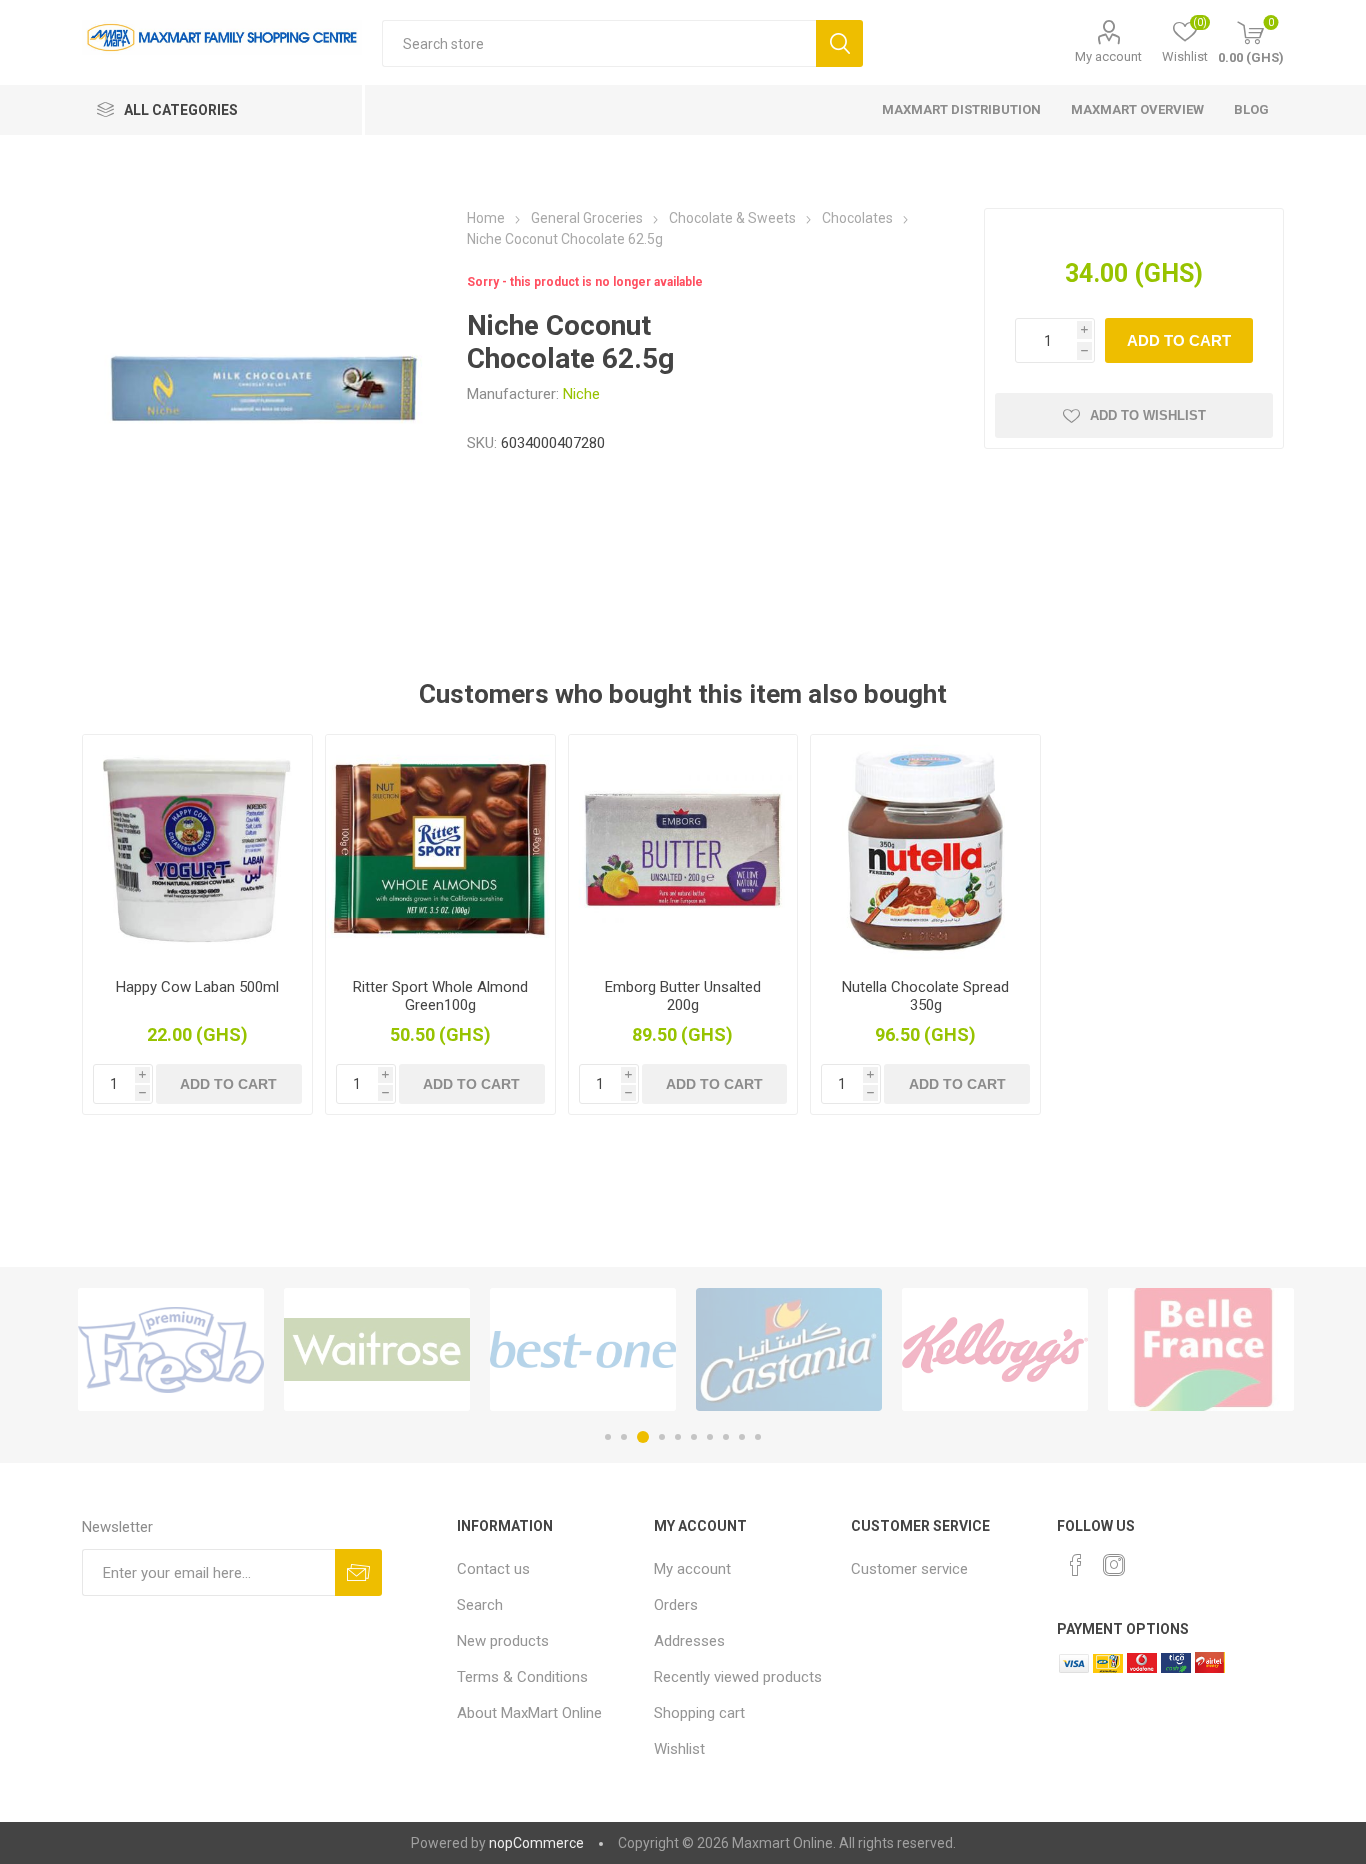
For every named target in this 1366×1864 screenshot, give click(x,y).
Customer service (909, 1569)
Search (839, 43)
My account (1108, 56)
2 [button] (624, 1437)
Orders (676, 1605)
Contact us (493, 1569)
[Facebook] (1076, 1565)
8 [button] (726, 1437)
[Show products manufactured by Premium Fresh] (171, 1349)
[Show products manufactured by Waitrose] (377, 1349)
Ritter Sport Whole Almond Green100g (440, 996)
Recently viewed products (738, 1677)
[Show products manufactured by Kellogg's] (995, 1349)
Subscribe (358, 1572)
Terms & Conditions (522, 1677)
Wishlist (679, 1749)
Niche (581, 394)
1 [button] (608, 1437)
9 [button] (742, 1437)
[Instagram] (1114, 1565)
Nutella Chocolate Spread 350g (925, 996)
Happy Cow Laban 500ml (197, 987)
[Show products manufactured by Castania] (789, 1349)
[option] (171, 1349)
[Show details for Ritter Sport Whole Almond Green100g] (440, 849)
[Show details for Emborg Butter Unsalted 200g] (683, 849)
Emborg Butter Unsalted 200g (683, 996)
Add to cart (1179, 340)
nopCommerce (536, 1843)
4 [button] (662, 1437)
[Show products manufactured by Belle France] (1201, 1349)
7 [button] (710, 1437)
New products (503, 1641)
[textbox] (599, 43)
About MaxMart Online (529, 1713)
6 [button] (694, 1437)
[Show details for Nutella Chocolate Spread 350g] (925, 849)
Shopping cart (699, 1713)
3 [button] (643, 1437)
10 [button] (758, 1437)
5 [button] (678, 1437)
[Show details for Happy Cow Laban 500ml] (197, 849)
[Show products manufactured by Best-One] (583, 1349)
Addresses (689, 1641)
